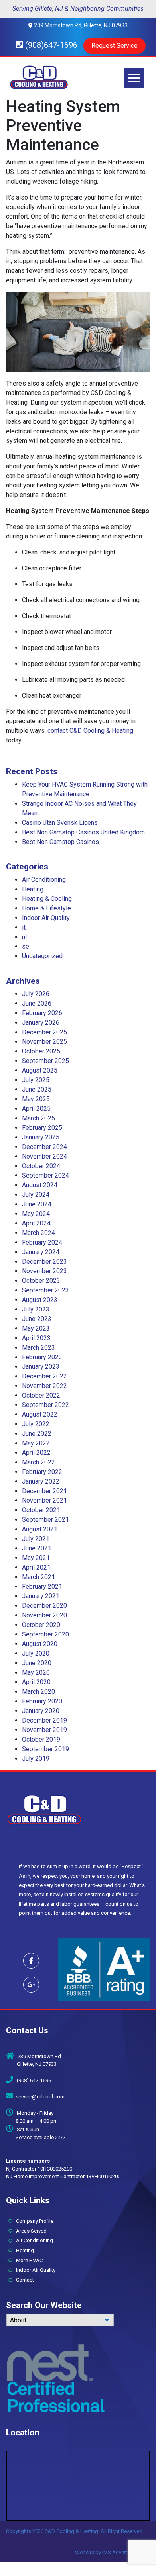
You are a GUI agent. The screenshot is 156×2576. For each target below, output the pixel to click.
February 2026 (42, 1013)
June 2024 (37, 1204)
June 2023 (37, 1319)
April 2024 (36, 1223)
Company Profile (33, 2221)
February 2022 (42, 1472)
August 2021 (40, 1529)
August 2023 (40, 1300)
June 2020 (37, 1663)
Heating (33, 889)
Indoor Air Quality (46, 918)
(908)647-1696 (50, 45)
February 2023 (42, 1357)
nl (24, 937)
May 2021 (36, 1558)
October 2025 (41, 1051)
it (24, 927)
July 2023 (36, 1309)
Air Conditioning (44, 880)
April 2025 (36, 1109)
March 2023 (39, 1348)
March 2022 (39, 1462)
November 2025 (44, 1042)
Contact (23, 2280)
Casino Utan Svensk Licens (60, 823)
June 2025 (37, 1089)
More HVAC (28, 2260)
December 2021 (44, 1491)
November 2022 (44, 1386)
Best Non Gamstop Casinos (60, 842)
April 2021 (36, 1567)
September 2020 (45, 1634)
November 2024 (44, 1156)
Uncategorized (42, 956)
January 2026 (41, 1023)
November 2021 (44, 1500)
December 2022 (44, 1376)
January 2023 (41, 1367)
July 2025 (36, 1080)
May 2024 (36, 1214)
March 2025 (39, 1118)
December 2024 (44, 1147)
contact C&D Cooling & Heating (90, 731)
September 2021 (45, 1520)
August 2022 (40, 1414)
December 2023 (44, 1262)
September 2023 (45, 1290)
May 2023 (36, 1328)
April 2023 (36, 1338)
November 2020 (44, 1615)
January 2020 (41, 1711)
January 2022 (41, 1481)
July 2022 (36, 1424)
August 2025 (40, 1070)
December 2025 (44, 1032)
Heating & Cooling (47, 899)
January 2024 (41, 1252)
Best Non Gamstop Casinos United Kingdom (83, 832)
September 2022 (45, 1405)
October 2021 (41, 1510)
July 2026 (36, 994)
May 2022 (36, 1443)
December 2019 (44, 1720)
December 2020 (44, 1606)
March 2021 (39, 1577)
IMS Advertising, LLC (126, 2552)
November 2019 (44, 1730)
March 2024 (39, 1233)
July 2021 (36, 1539)
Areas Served (30, 2231)
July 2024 (36, 1195)
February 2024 (42, 1242)
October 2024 (41, 1166)
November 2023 (44, 1271)
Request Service (115, 46)
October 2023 (41, 1281)
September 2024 (45, 1175)
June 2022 (37, 1434)
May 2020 (36, 1673)
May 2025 (36, 1099)
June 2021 (37, 1548)
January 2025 (41, 1137)
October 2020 (41, 1625)
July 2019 (36, 1759)
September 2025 (45, 1061)
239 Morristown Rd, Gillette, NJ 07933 (80, 25)
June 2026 (37, 1003)
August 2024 (40, 1185)
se (26, 946)
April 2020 (36, 1682)
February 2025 (42, 1128)
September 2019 (45, 1749)
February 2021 (42, 1587)
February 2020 (42, 1701)
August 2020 (40, 1644)
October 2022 (41, 1395)
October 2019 (41, 1739)
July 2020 (36, 1653)
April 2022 (36, 1453)
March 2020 (39, 1692)
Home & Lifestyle (46, 908)
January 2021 (41, 1596)
